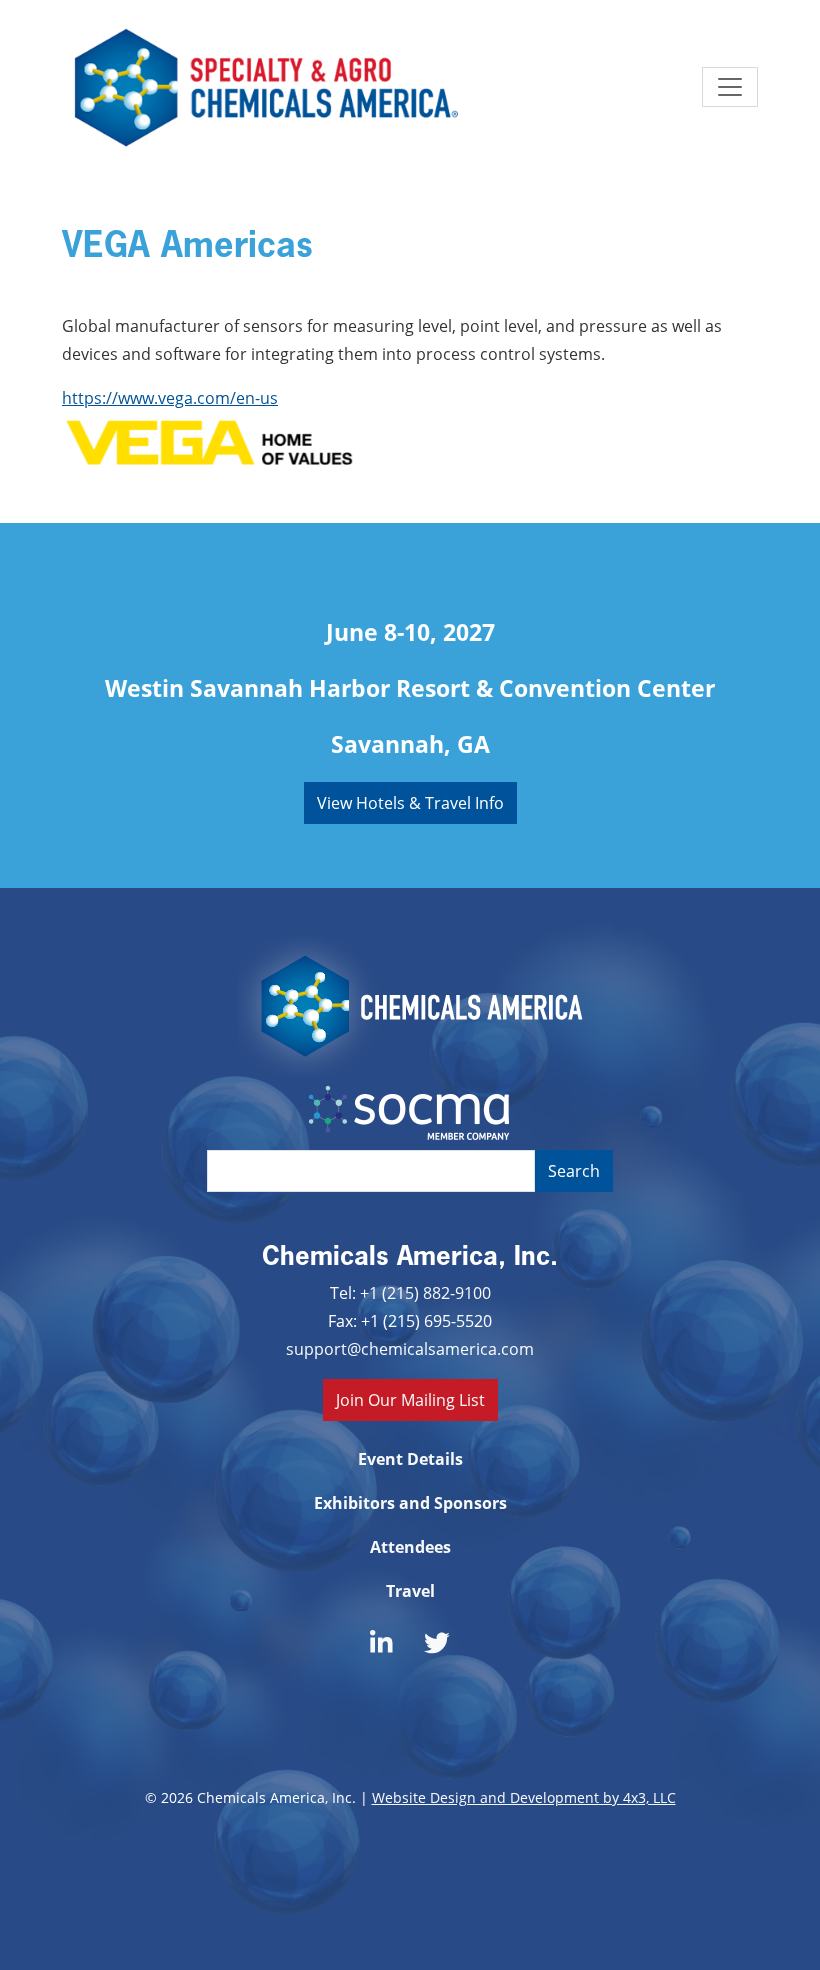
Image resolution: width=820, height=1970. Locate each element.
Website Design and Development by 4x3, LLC (524, 1797)
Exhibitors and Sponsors (410, 1503)
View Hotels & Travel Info (410, 802)
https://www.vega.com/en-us (170, 397)
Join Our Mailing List (410, 1399)
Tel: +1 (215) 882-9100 (410, 1292)
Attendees (410, 1547)
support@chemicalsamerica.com (410, 1348)
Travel (410, 1591)
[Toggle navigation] (730, 87)
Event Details (410, 1459)
